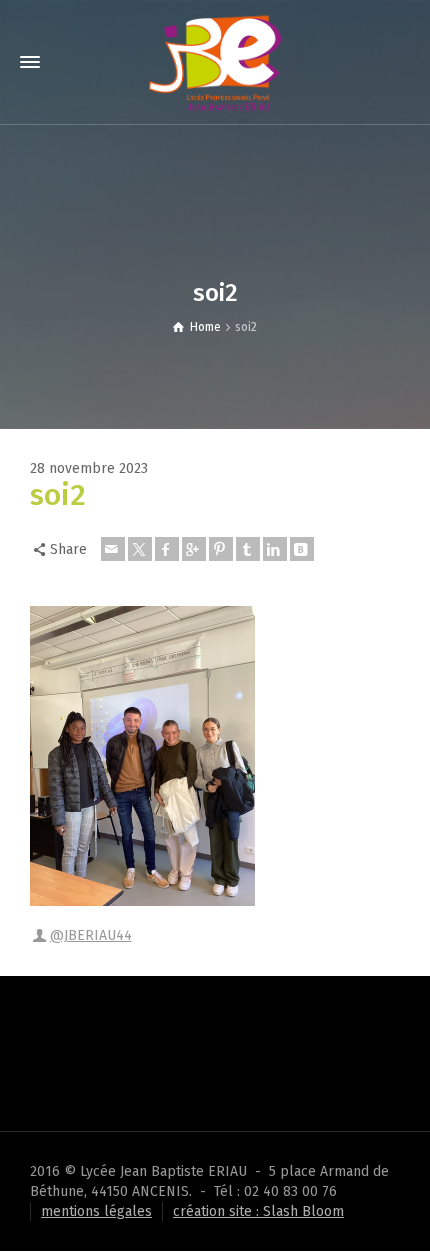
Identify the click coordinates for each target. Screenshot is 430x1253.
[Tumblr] (248, 549)
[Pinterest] (221, 549)
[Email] (113, 549)
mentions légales (96, 1211)
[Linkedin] (275, 549)
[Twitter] (140, 549)
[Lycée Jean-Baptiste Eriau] (215, 61)
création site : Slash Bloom (258, 1211)
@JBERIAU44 (91, 935)
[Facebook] (167, 549)
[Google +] (194, 549)
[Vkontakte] (302, 549)
